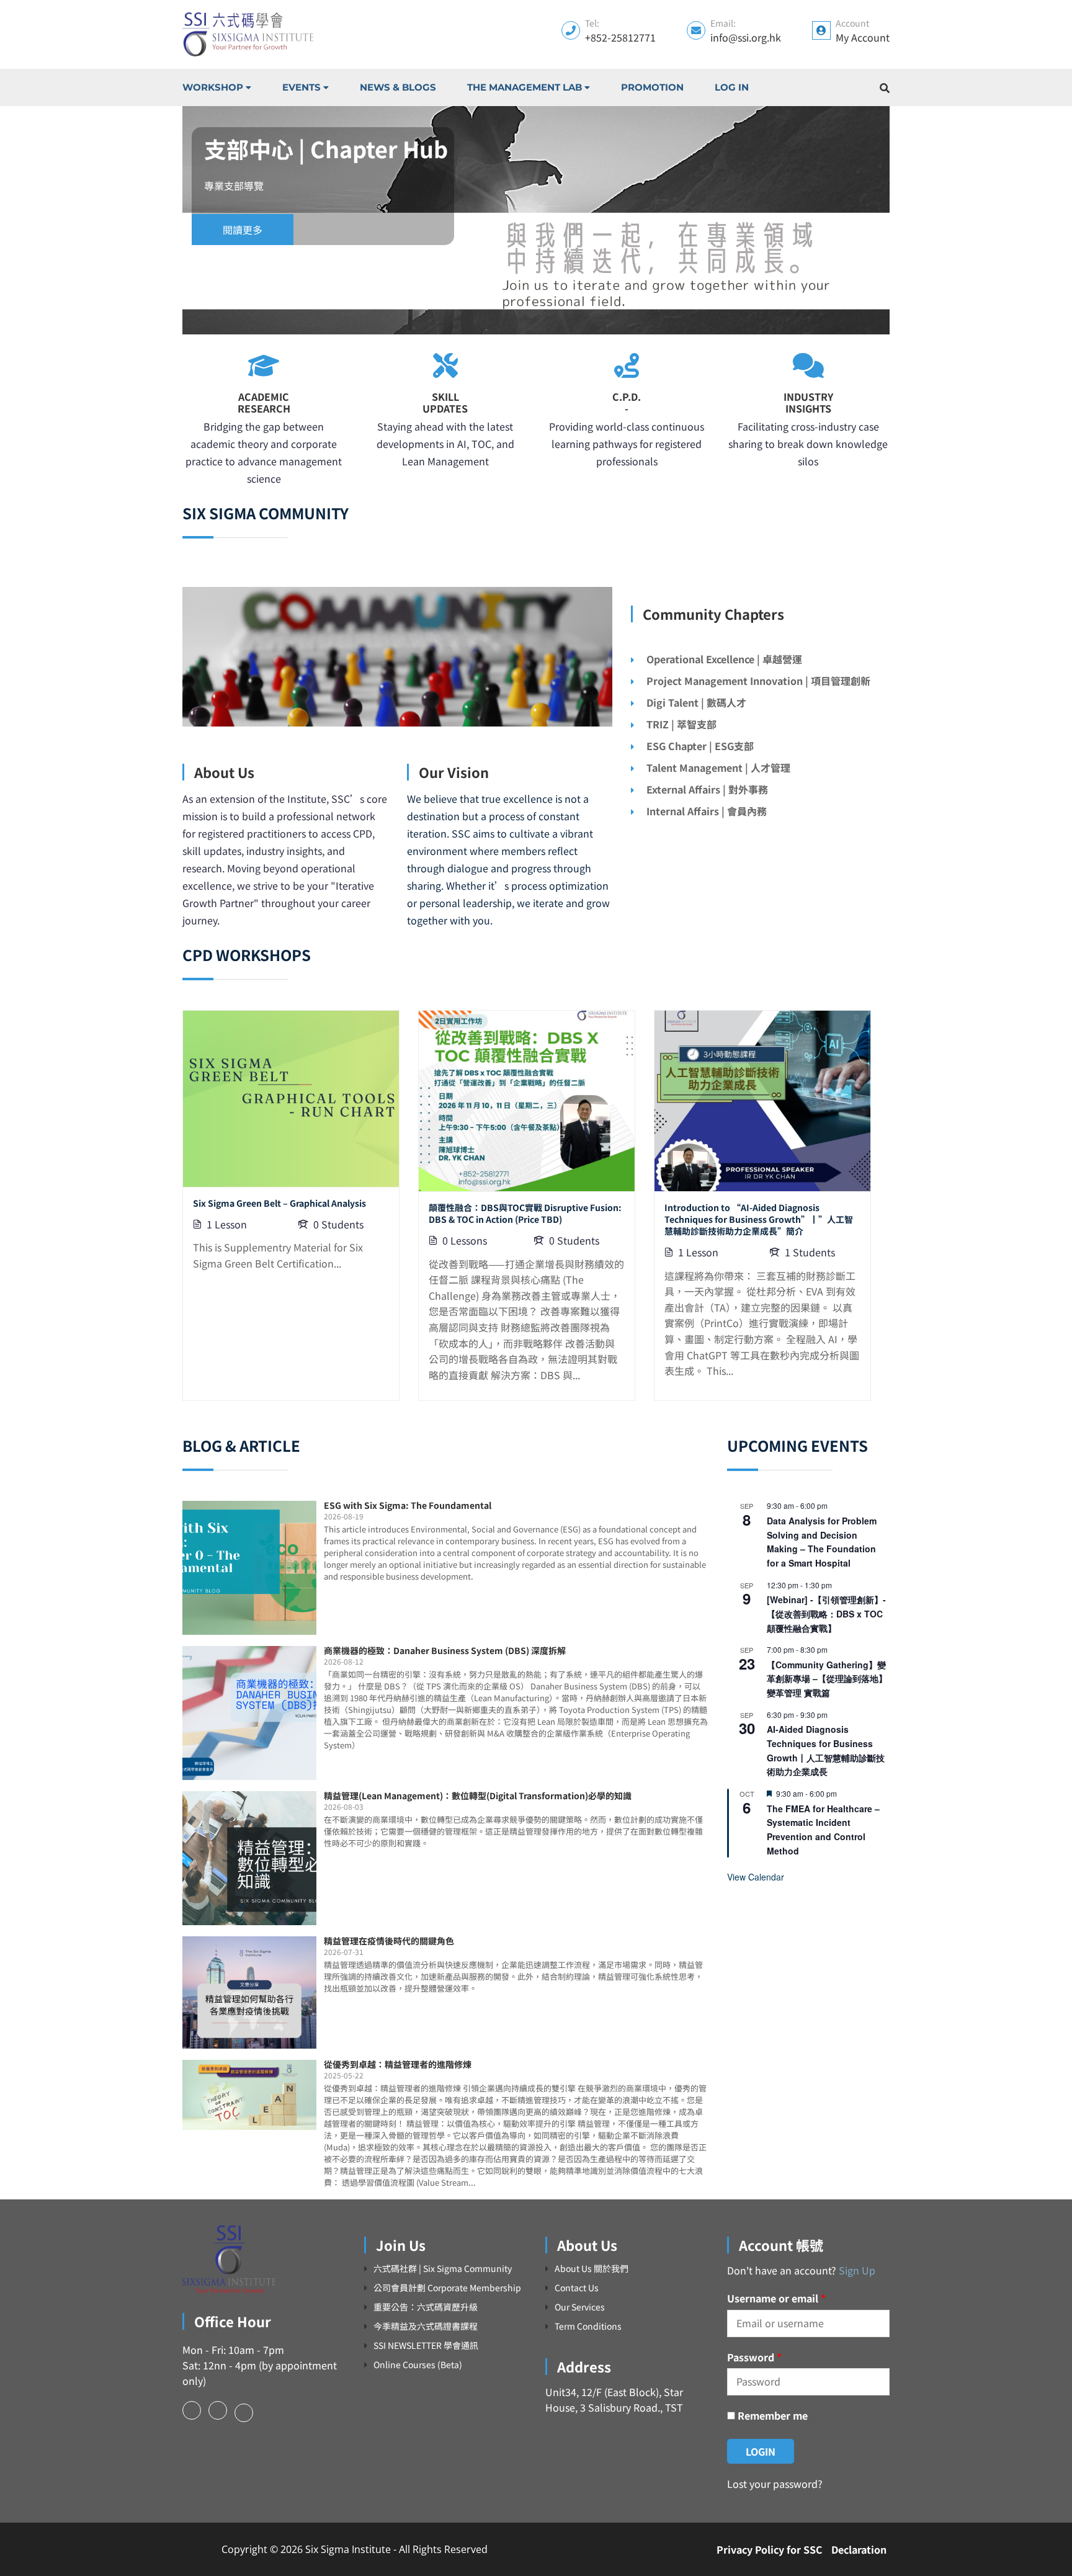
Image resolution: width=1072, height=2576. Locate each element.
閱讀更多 (243, 230)
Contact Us (577, 2288)
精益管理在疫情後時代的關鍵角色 (389, 1941)
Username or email (776, 2298)
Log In (732, 87)
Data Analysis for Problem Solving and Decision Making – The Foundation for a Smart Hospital (822, 1542)
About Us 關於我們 (592, 2269)
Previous (170, 220)
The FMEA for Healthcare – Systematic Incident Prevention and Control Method (823, 1830)
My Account (863, 37)
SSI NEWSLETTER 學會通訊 (426, 2346)
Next (902, 220)
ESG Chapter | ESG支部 (700, 746)
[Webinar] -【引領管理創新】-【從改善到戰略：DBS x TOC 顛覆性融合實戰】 (826, 1613)
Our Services (580, 2307)
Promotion (652, 87)
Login (761, 2451)
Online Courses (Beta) (418, 2365)
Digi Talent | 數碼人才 (696, 702)
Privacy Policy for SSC (770, 2549)
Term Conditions (588, 2326)
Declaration (859, 2549)
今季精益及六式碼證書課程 (426, 2326)
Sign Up (857, 2270)
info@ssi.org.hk (746, 37)
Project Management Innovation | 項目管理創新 (758, 681)
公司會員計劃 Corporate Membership (447, 2288)
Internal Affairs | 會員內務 (707, 811)
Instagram (218, 2410)
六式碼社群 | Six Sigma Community (443, 2269)
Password (754, 2357)
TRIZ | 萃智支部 (681, 724)
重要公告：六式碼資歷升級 (426, 2307)
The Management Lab (525, 87)
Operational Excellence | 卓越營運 (724, 659)
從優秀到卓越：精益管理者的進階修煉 (398, 2064)
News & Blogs (398, 87)
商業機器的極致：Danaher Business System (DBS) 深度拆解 (445, 1650)
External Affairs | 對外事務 (707, 789)
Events (301, 87)
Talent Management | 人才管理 (718, 767)
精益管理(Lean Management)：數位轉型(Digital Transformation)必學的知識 (478, 1796)
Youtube (244, 2413)
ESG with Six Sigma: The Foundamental (408, 1505)
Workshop (213, 87)
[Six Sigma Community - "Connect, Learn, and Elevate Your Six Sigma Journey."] (248, 34)
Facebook (192, 2410)
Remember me (771, 2415)
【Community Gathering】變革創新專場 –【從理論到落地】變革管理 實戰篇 (827, 1679)
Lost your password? (775, 2484)
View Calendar (756, 1877)
